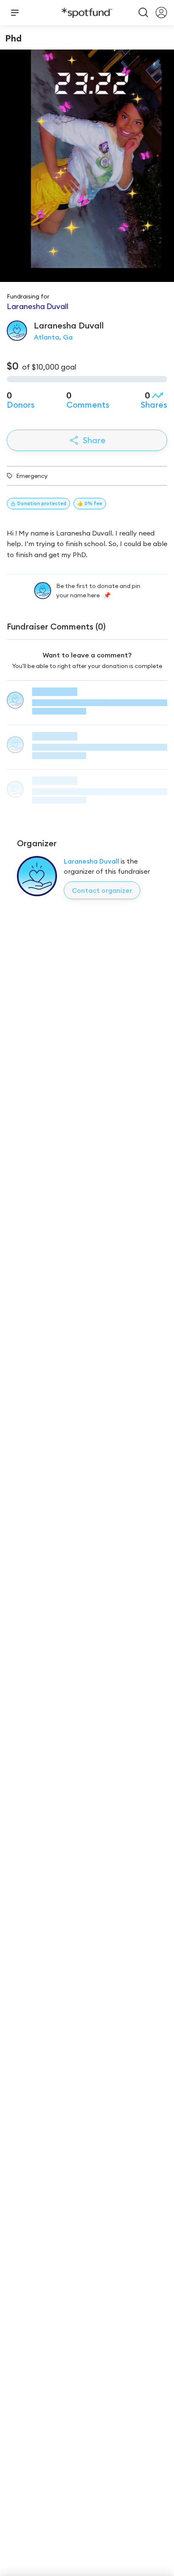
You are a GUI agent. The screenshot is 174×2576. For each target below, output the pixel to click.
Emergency (32, 476)
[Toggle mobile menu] (15, 13)
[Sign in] (161, 13)
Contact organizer (102, 890)
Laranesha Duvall (91, 861)
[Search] (144, 13)
